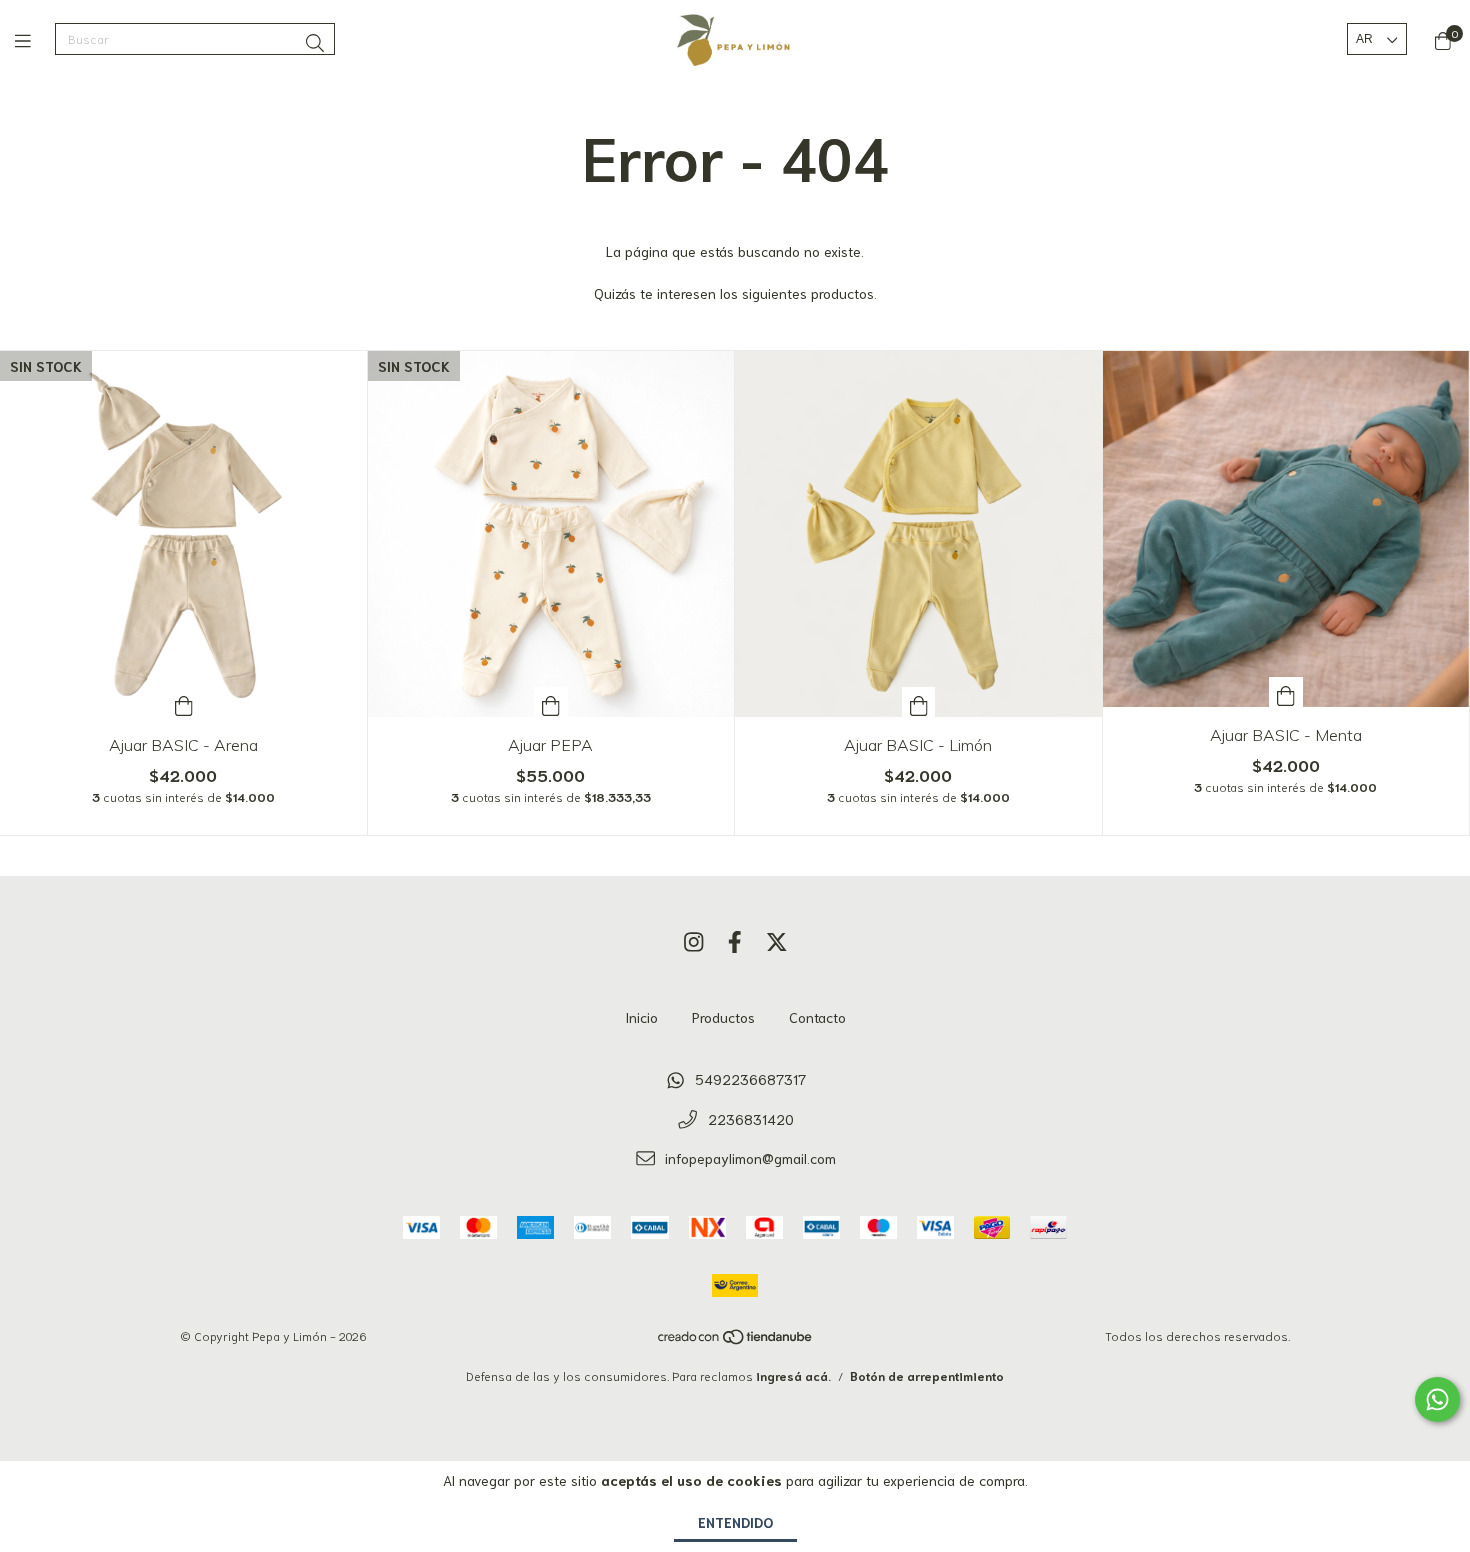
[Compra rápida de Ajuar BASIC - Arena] (184, 702)
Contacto (817, 1017)
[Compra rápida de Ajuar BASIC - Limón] (919, 702)
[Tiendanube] (736, 1340)
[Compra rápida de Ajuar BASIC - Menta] (1286, 692)
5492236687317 (750, 1079)
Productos (723, 1017)
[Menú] (35, 40)
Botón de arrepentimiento (927, 1375)
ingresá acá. (793, 1375)
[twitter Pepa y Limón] (777, 940)
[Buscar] (315, 42)
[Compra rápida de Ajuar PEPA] (551, 702)
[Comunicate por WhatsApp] (1437, 1399)
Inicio (641, 1017)
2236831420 (751, 1119)
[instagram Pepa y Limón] (694, 940)
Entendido (735, 1522)
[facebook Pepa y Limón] (735, 940)
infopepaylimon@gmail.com (750, 1158)
